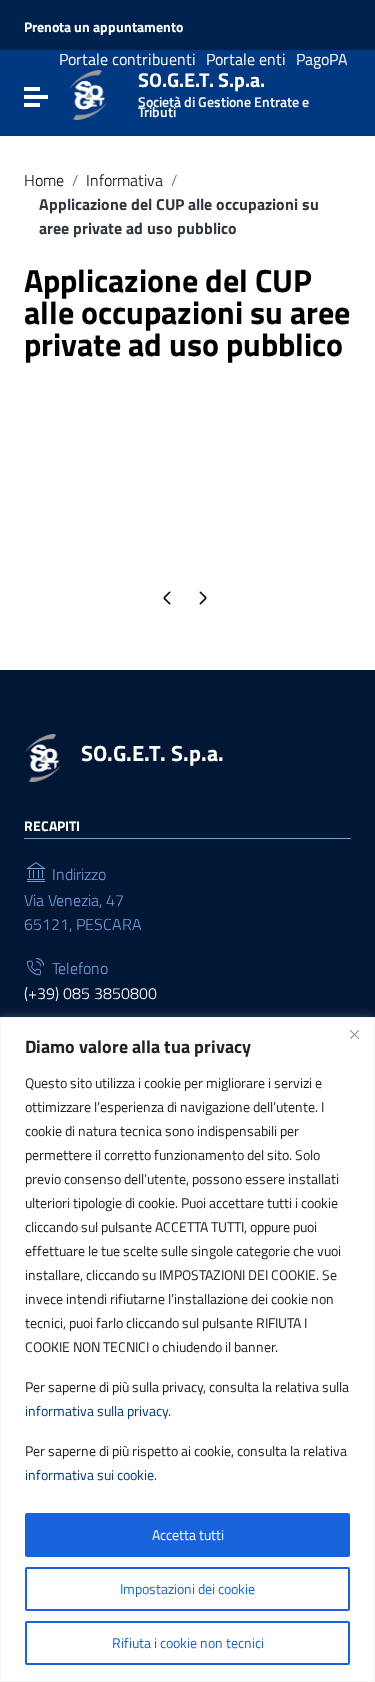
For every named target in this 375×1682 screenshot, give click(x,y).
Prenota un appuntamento (103, 27)
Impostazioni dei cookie (187, 1588)
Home (44, 180)
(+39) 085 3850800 (90, 993)
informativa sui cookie (89, 1474)
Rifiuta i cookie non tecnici (188, 1642)
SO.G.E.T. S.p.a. (223, 90)
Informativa (124, 180)
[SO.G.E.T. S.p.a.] (88, 93)
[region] (187, 1349)
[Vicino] (354, 1034)
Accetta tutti (188, 1534)
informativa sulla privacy (96, 1410)
